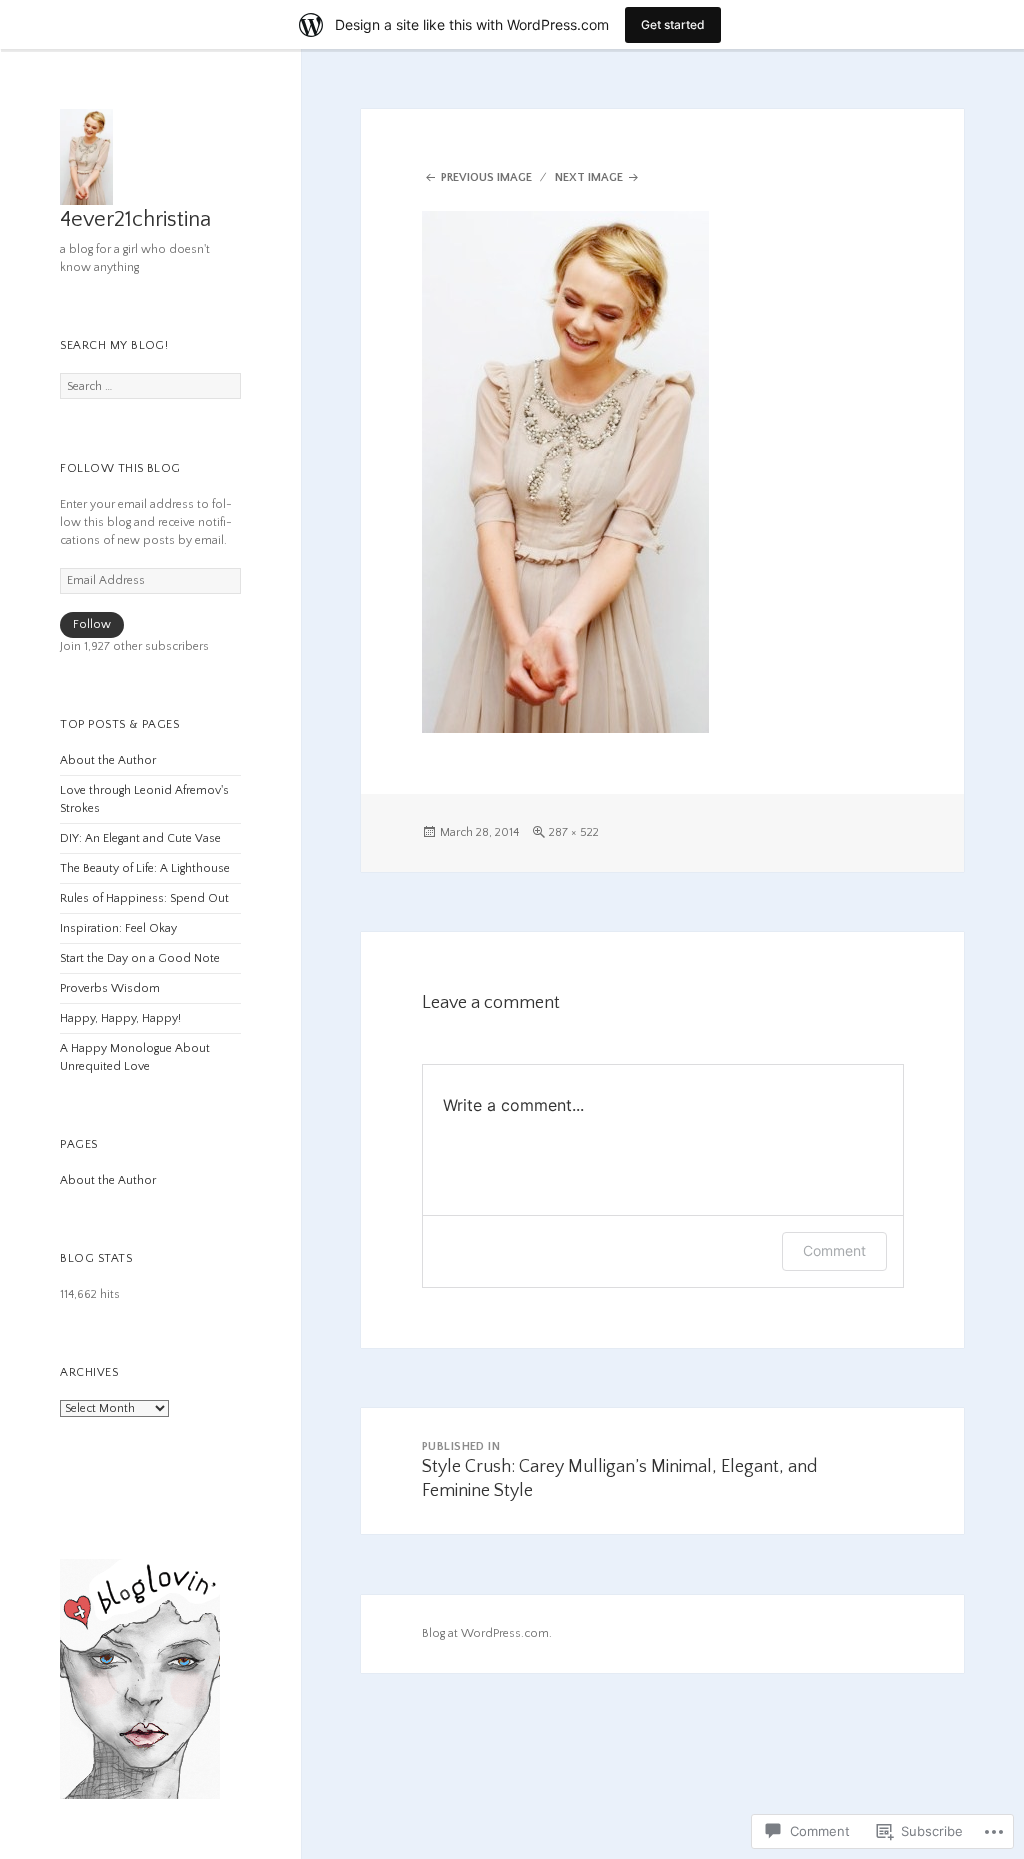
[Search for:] (150, 386)
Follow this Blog (120, 468)
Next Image (589, 177)
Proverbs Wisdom (110, 988)
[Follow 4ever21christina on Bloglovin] (140, 1679)
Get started (673, 24)
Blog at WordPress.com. (487, 1633)
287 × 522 (574, 832)
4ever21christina (135, 219)
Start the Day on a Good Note (140, 958)
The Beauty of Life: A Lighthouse (145, 868)
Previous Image (486, 177)
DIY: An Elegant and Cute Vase (140, 838)
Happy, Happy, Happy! (120, 1018)
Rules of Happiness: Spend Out (144, 898)
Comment (834, 1250)
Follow (92, 624)
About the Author (108, 760)
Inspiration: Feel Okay (118, 928)
